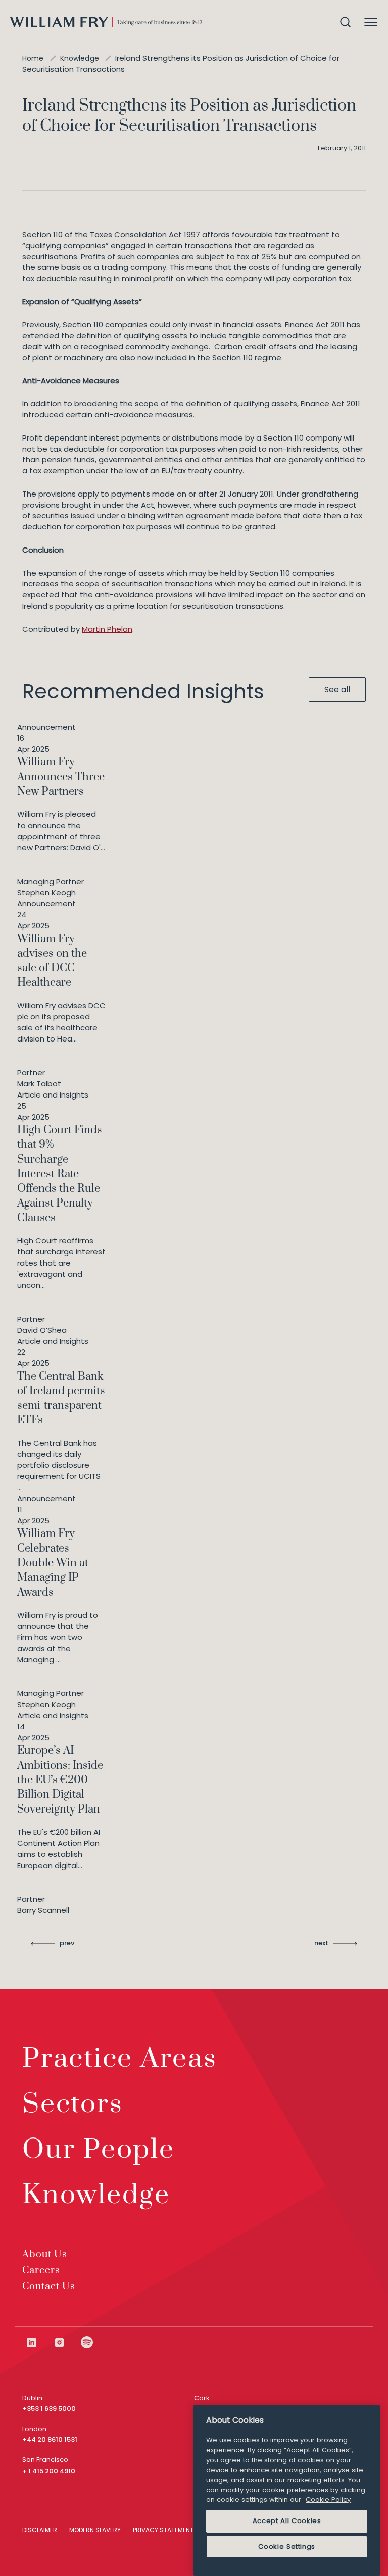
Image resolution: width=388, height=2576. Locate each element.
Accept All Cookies (287, 2521)
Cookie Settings (287, 2546)
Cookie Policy (328, 2500)
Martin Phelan (107, 629)
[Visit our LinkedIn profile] (39, 2343)
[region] (287, 2490)
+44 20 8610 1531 (50, 2440)
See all (337, 690)
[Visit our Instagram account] (67, 2343)
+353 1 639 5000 (49, 2409)
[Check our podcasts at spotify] (87, 2343)
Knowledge (80, 58)
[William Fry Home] (106, 22)
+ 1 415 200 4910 (49, 2471)
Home (33, 58)
